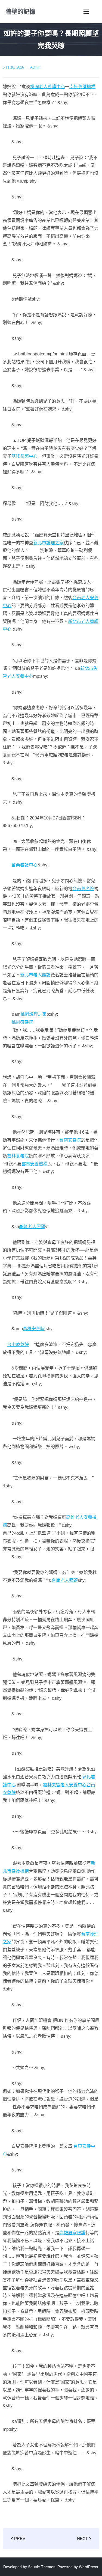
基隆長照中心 (24, 456)
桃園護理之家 (33, 1014)
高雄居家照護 (72, 2233)
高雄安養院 (34, 1329)
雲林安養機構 (35, 1164)
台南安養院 (70, 1140)
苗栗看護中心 (24, 865)
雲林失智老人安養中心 (65, 1785)
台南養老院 (83, 889)
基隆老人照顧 (32, 1227)
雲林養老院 (18, 1156)
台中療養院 (18, 1345)
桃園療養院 (22, 1022)
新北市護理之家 (48, 543)
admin (35, 67)
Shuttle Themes (42, 2567)
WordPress (88, 2567)
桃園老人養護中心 (48, 87)
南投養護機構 (82, 87)
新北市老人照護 (35, 975)
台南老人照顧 (65, 1580)
